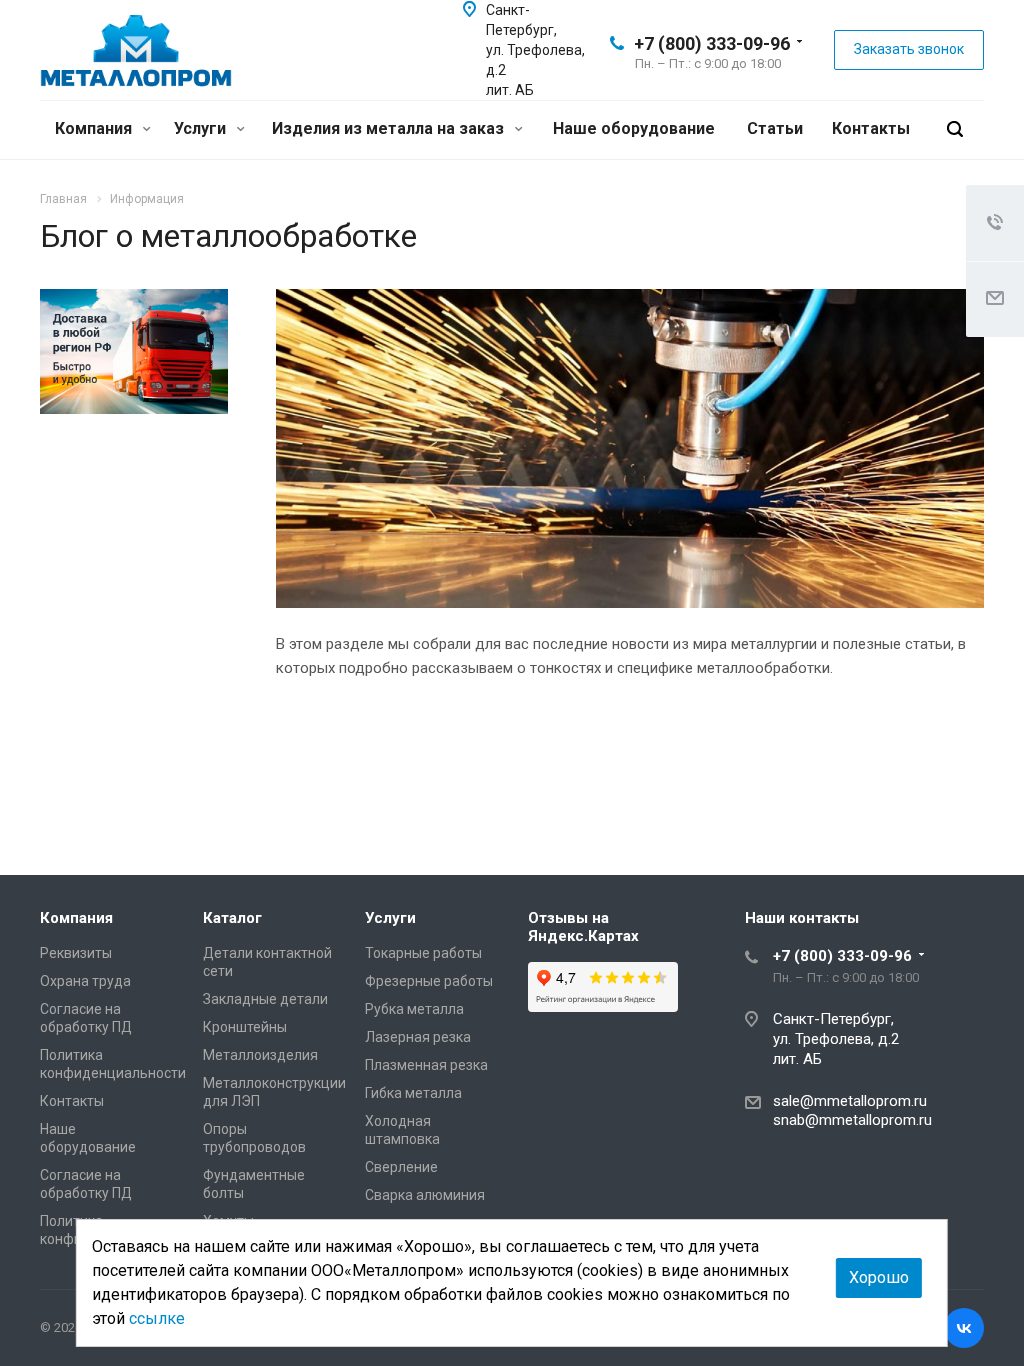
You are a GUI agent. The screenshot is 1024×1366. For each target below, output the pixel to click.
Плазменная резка (426, 1065)
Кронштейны (245, 1027)
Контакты (871, 128)
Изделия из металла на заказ (390, 128)
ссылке (157, 1318)
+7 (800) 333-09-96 (712, 43)
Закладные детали (265, 999)
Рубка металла (414, 1009)
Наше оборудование (634, 128)
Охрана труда (85, 981)
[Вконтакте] (964, 1328)
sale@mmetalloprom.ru (850, 1101)
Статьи (775, 128)
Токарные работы (423, 953)
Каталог (232, 918)
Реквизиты (76, 953)
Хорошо (879, 1277)
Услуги (202, 128)
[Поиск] (955, 129)
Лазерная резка (418, 1037)
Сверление (401, 1167)
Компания (95, 128)
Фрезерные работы (429, 981)
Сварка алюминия (425, 1195)
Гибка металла (413, 1093)
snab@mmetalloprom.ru (852, 1120)
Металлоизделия (260, 1055)
